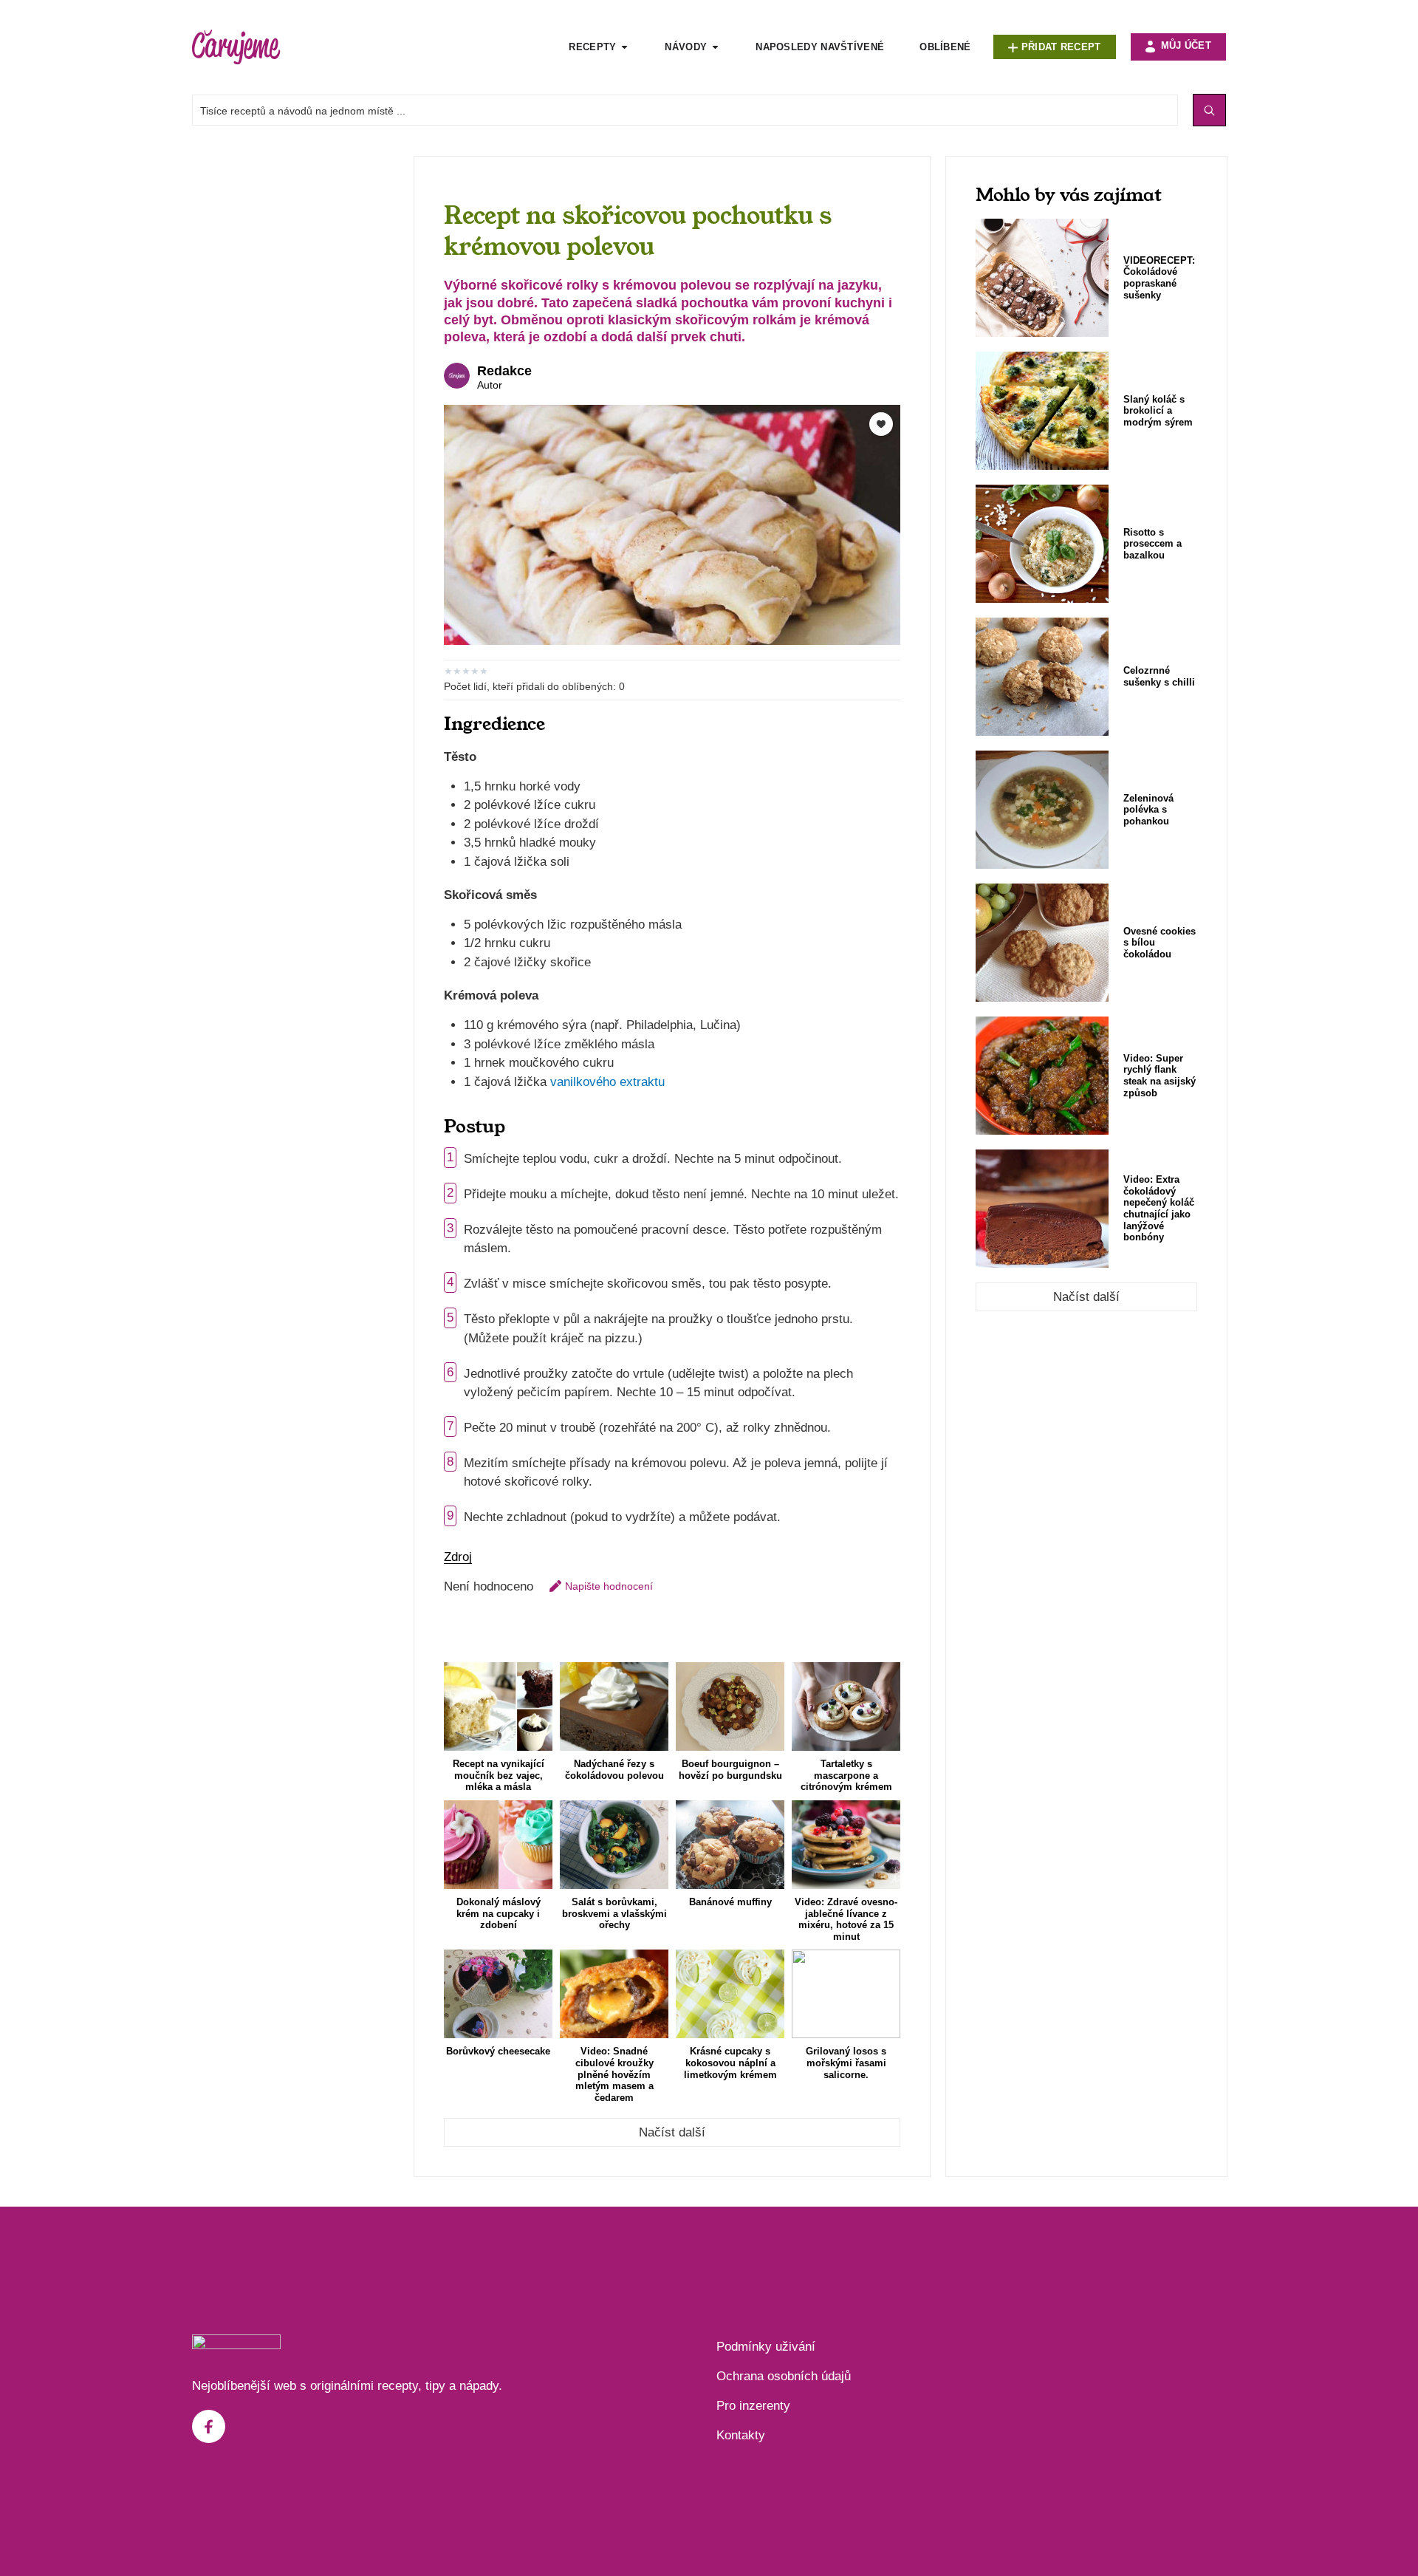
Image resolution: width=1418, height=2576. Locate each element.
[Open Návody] (715, 47)
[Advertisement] (295, 377)
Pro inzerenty (753, 2406)
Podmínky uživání (766, 2347)
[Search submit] (1209, 110)
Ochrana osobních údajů (784, 2376)
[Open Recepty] (624, 47)
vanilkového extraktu (607, 1082)
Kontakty (741, 2435)
